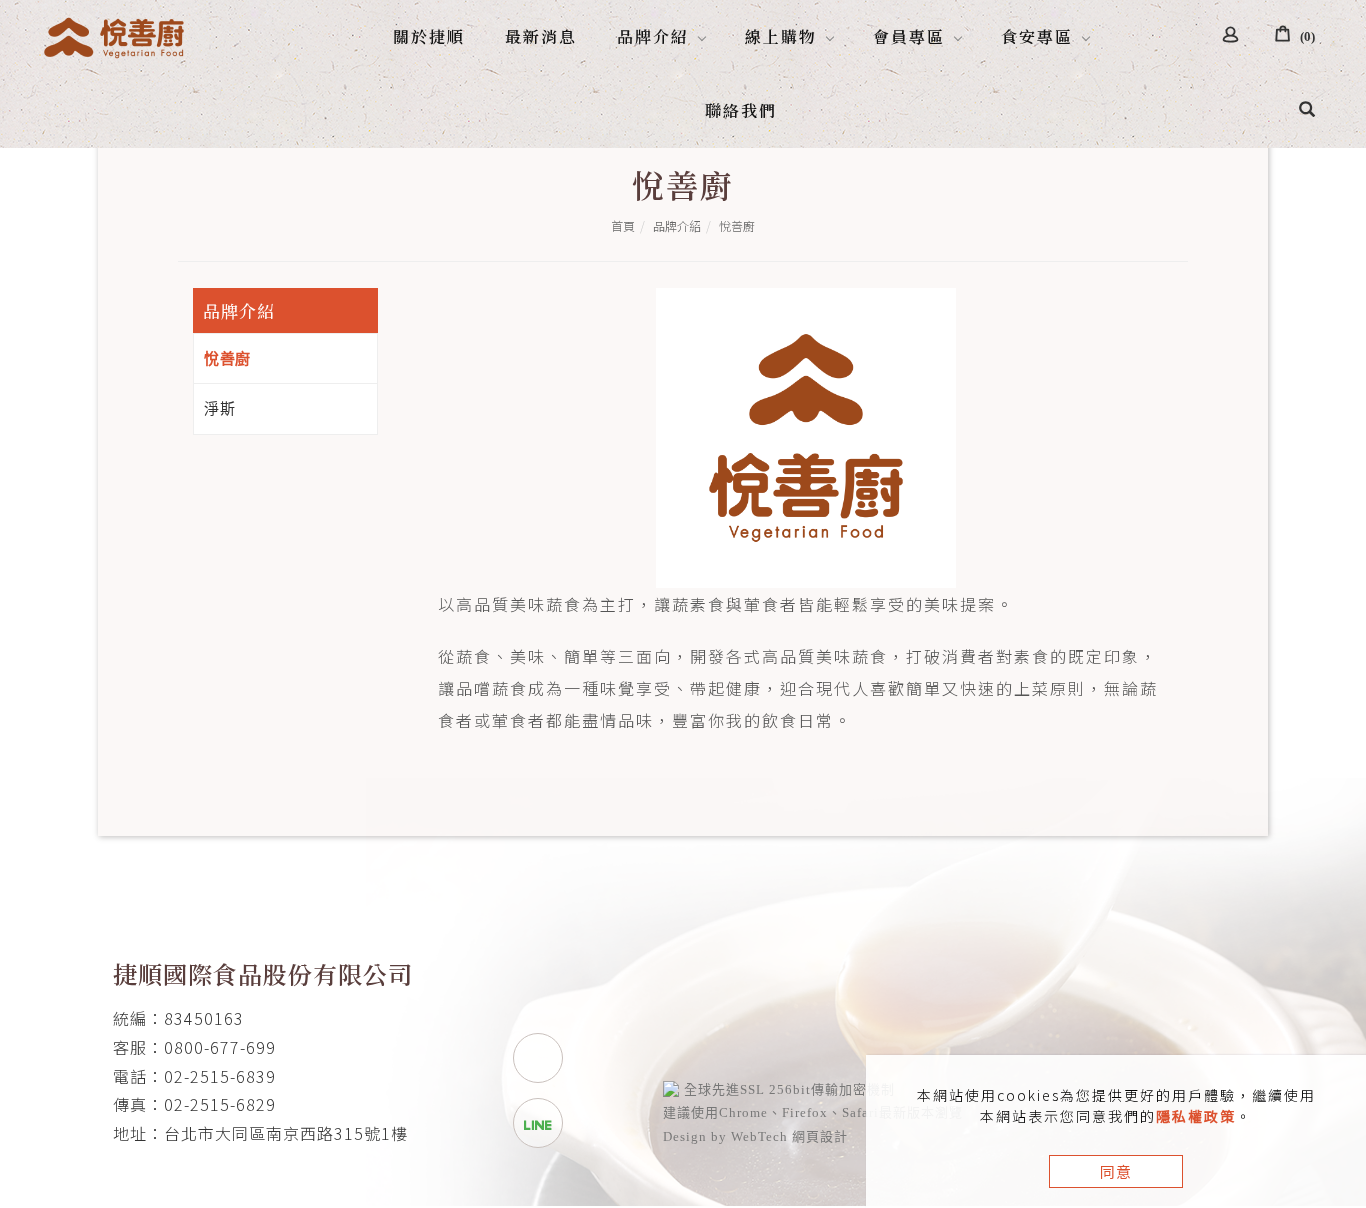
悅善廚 (737, 225)
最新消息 (541, 36)
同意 (1116, 1171)
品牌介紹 (653, 36)
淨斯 (219, 408)
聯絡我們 (741, 110)
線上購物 (781, 36)
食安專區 (1037, 36)
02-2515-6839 (220, 1076)
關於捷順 (429, 36)
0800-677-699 (220, 1047)
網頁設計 (820, 1136)
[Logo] (116, 34)
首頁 (623, 225)
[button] (1307, 111)
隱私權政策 (1196, 1116)
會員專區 (909, 36)
